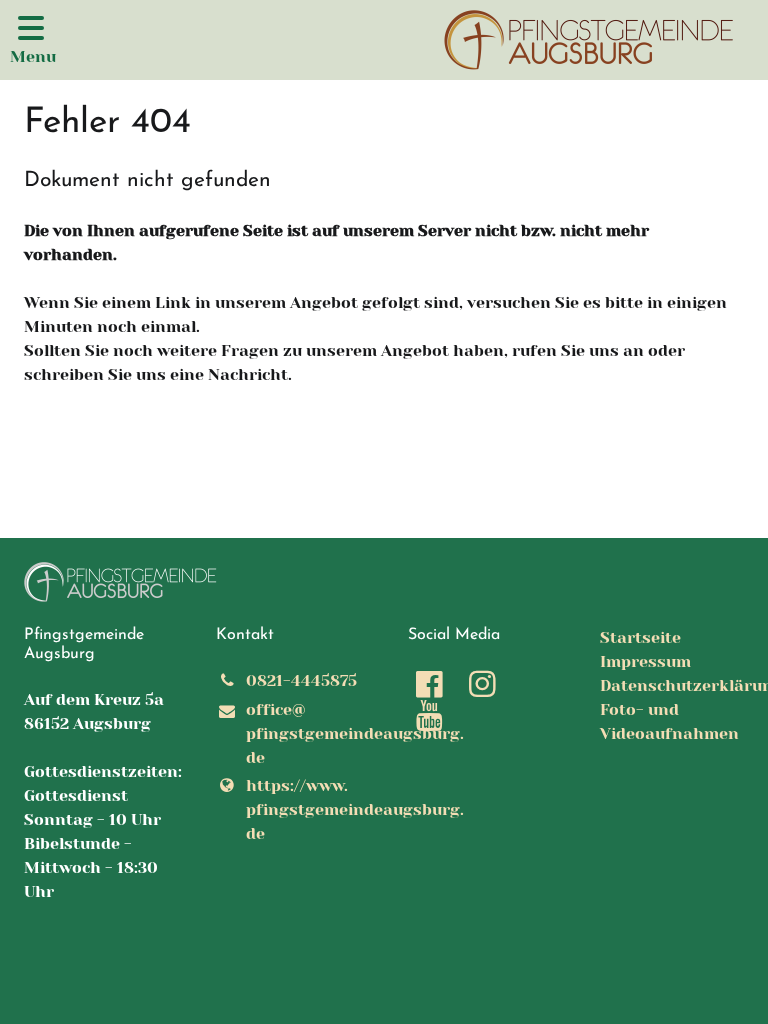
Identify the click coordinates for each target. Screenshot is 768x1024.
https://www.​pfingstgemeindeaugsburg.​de (303, 809)
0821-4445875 (301, 680)
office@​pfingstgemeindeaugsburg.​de (303, 733)
